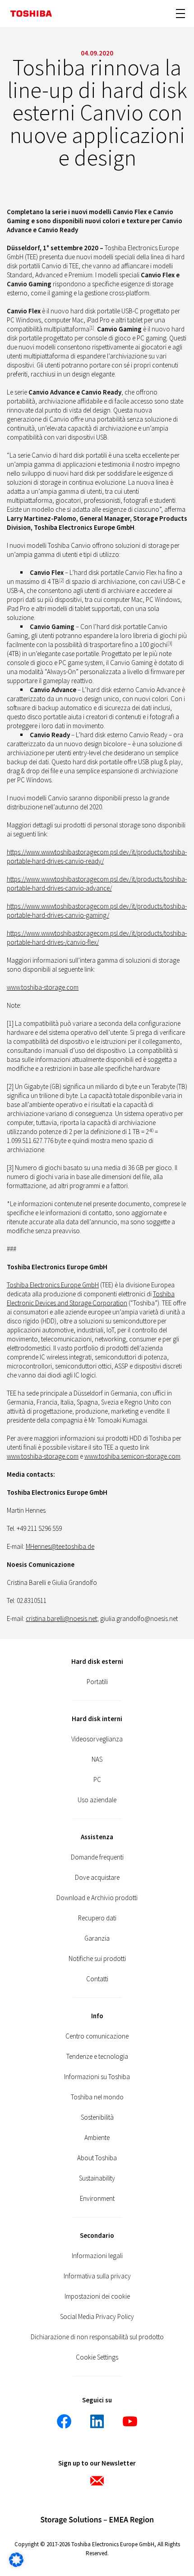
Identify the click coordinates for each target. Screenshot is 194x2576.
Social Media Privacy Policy (97, 2317)
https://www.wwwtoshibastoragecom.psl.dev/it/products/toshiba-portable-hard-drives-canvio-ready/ (97, 856)
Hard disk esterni (97, 1661)
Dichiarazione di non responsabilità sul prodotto (97, 2337)
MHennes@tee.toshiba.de (60, 1546)
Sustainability (97, 2178)
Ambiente (97, 2137)
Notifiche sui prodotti (97, 1958)
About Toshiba (97, 2158)
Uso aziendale (97, 1800)
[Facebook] (64, 2421)
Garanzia (97, 1938)
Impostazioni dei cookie (97, 2296)
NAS (97, 1759)
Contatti (97, 1979)
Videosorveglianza (97, 1739)
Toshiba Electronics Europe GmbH (53, 1285)
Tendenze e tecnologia (97, 2056)
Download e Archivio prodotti (97, 1898)
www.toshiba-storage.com (43, 987)
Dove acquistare (97, 1877)
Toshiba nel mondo (97, 2097)
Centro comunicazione (97, 2036)
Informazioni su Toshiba (97, 2077)
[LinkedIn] (97, 2421)
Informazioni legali (97, 2256)
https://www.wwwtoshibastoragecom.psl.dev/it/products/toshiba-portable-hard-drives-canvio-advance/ (97, 884)
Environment (97, 2198)
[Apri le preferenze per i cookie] (16, 2565)
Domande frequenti (97, 1857)
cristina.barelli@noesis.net (61, 1619)
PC (97, 1779)
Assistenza (97, 1837)
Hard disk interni (97, 1719)
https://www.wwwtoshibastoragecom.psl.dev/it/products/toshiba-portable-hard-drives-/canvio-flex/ (97, 938)
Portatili (97, 1682)
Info (97, 2016)
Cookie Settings (97, 2357)
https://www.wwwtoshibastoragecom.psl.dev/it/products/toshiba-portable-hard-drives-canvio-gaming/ (97, 911)
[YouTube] (130, 2421)
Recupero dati (97, 1918)
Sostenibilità (97, 2117)
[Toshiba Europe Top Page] (31, 14)
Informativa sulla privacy (97, 2276)
